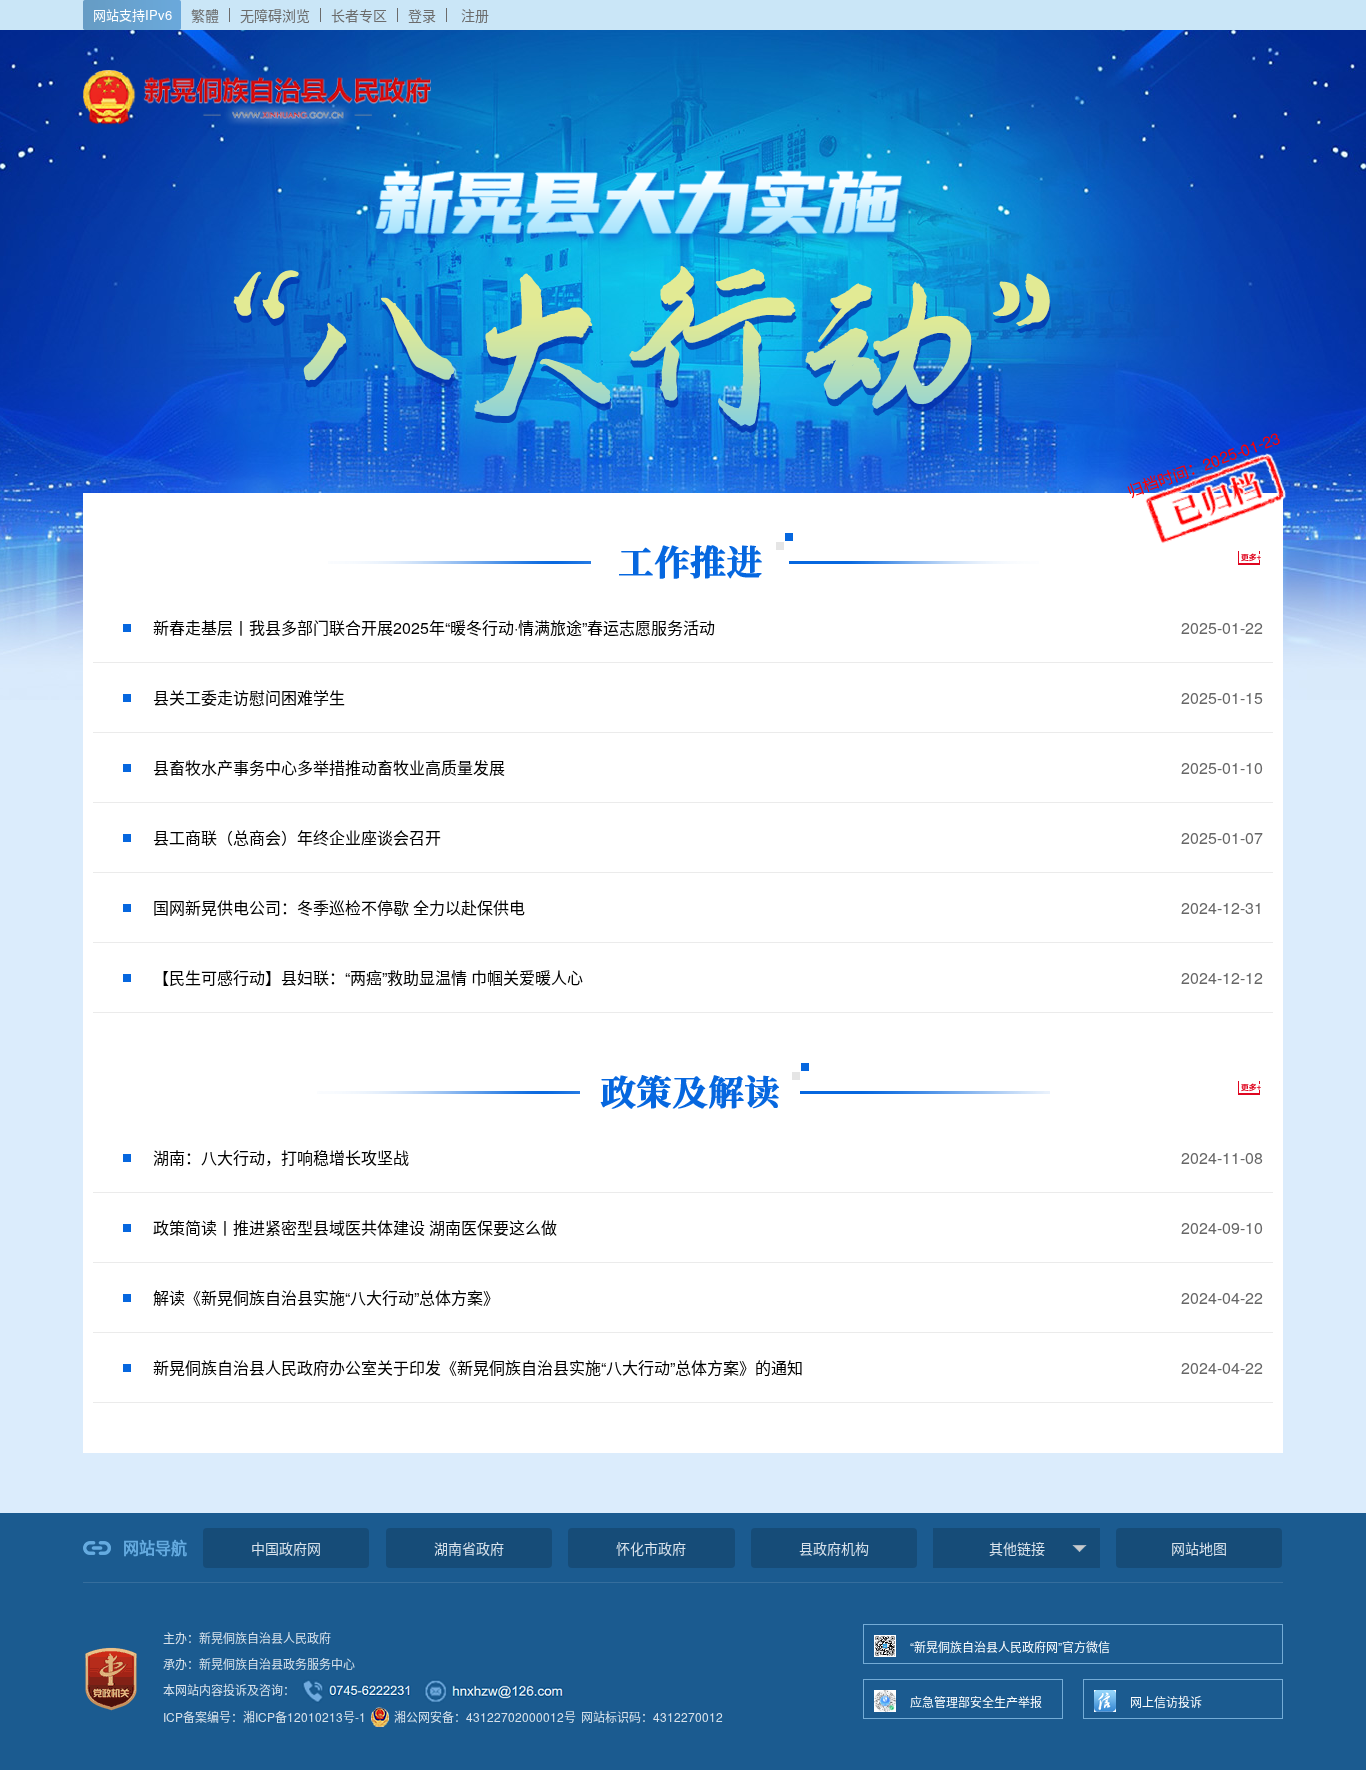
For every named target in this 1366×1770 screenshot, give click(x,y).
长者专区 (359, 15)
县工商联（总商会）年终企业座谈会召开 (297, 837)
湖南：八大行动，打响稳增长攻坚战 (281, 1157)
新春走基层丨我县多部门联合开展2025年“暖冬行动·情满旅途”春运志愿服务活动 (434, 627)
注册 (475, 15)
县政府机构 (834, 1548)
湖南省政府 (469, 1548)
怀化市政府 (651, 1548)
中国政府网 (286, 1548)
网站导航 (155, 1547)
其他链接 (1017, 1548)
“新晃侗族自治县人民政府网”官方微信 (1010, 1646)
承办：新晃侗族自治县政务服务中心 (259, 1663)
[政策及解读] (683, 1086)
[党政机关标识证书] (111, 1676)
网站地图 (1199, 1548)
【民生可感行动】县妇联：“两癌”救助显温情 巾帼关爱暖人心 (368, 977)
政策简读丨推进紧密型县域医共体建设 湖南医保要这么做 (355, 1227)
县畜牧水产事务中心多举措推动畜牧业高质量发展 (329, 767)
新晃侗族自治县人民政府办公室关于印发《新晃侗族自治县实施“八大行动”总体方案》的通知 (478, 1367)
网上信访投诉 (1166, 1701)
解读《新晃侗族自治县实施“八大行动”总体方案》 (326, 1297)
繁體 (205, 15)
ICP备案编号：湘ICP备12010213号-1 (264, 1716)
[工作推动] (683, 556)
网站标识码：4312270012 (652, 1716)
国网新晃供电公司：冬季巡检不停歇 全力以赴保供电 (339, 907)
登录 (422, 15)
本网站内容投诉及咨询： (229, 1689)
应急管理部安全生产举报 (976, 1701)
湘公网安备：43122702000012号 (485, 1716)
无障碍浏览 (275, 15)
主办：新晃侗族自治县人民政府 (247, 1637)
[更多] (1238, 558)
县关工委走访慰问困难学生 (249, 697)
